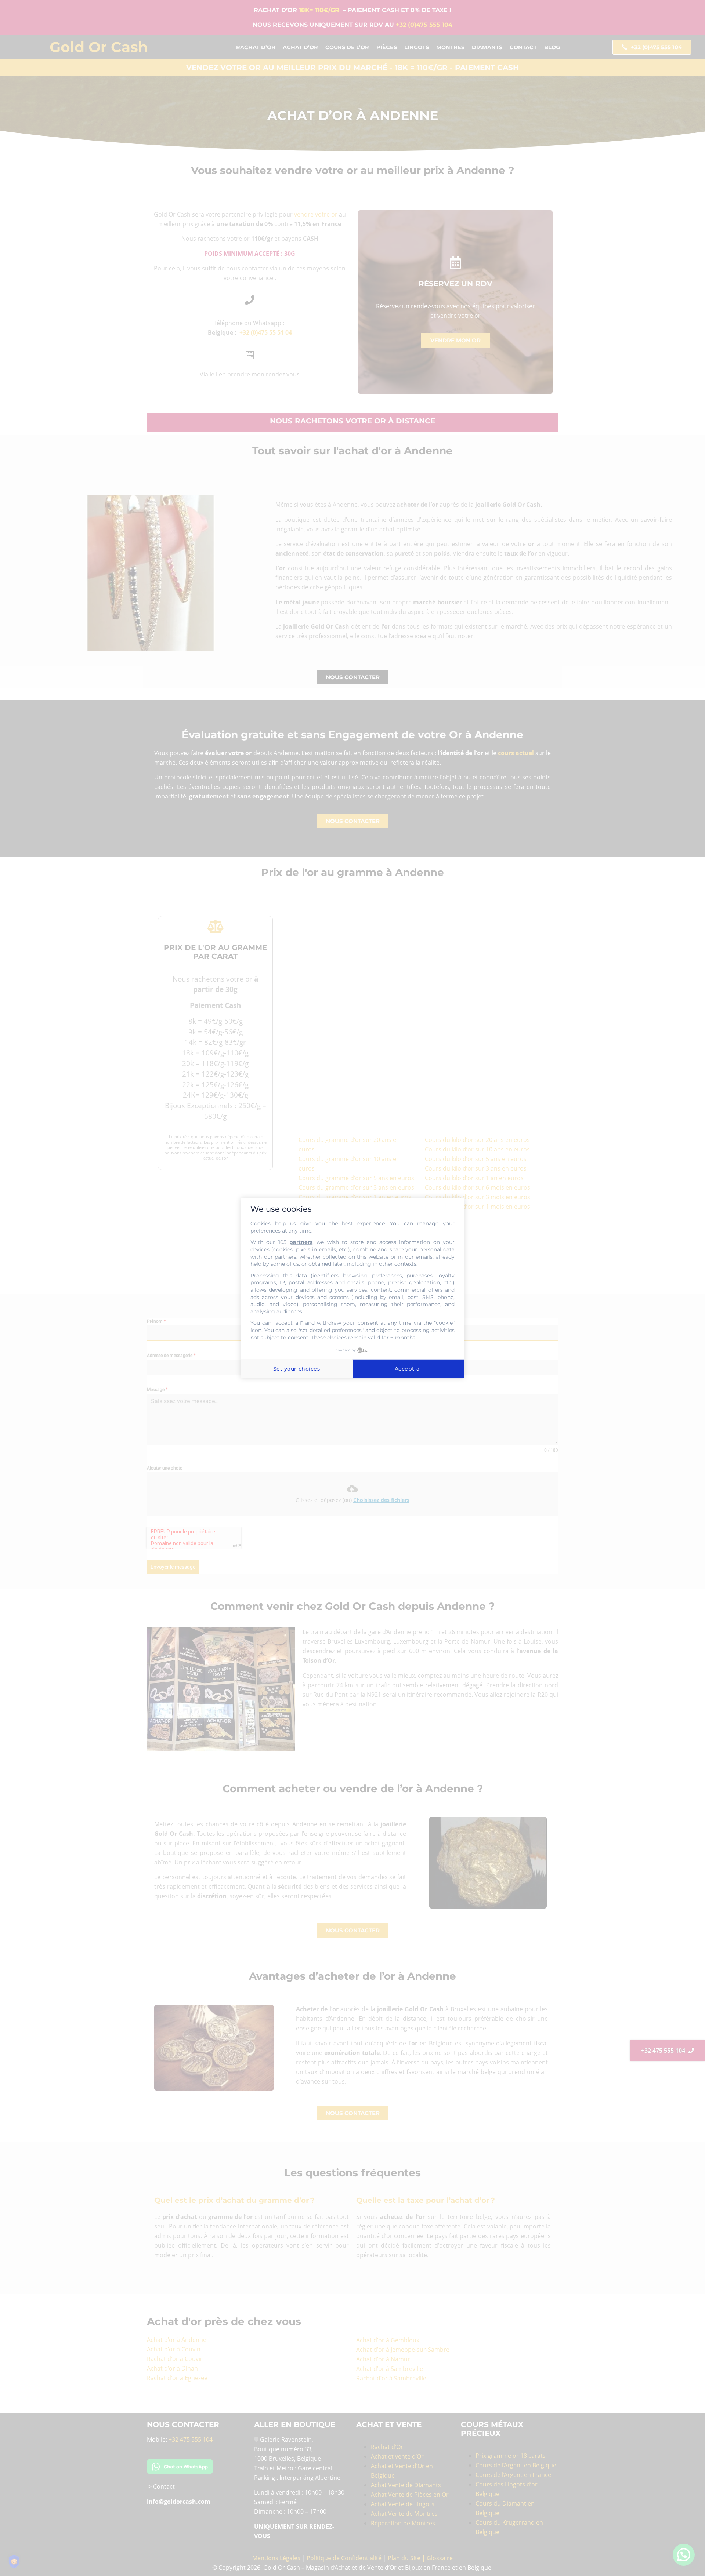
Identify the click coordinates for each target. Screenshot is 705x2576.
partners (301, 1242)
